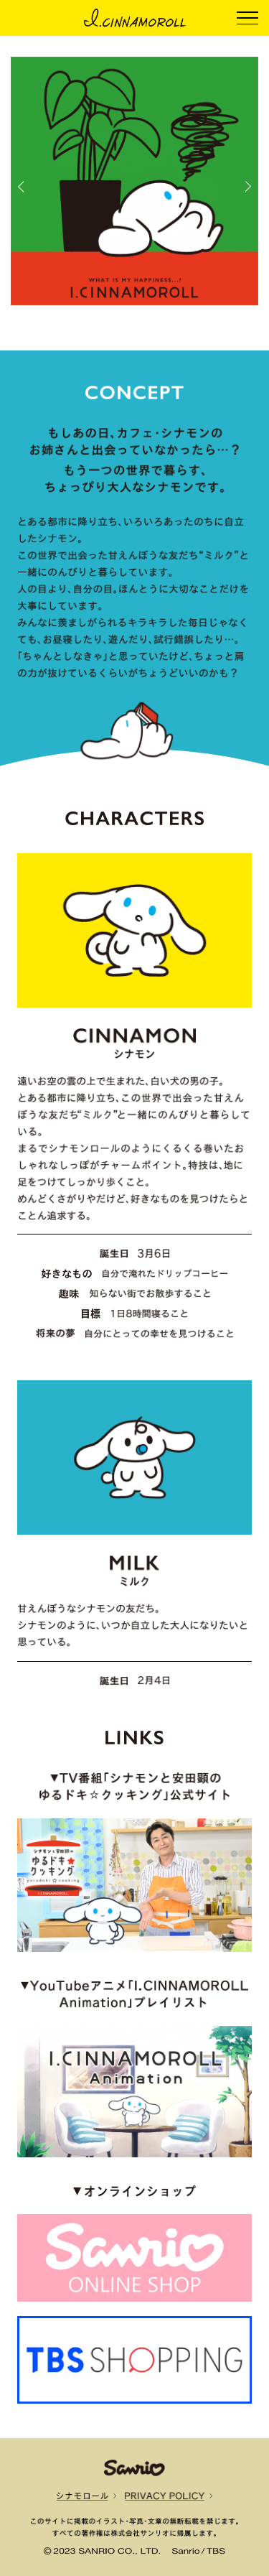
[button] (21, 187)
